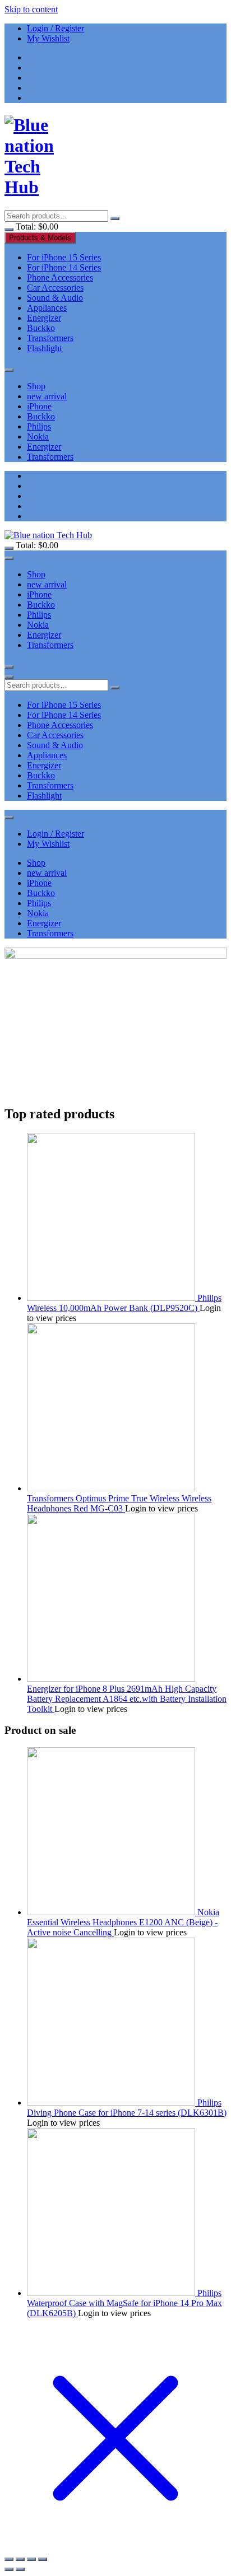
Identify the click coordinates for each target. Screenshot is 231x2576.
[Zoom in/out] (43, 2559)
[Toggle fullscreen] (31, 2559)
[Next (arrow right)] (20, 2569)
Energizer (44, 318)
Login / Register (56, 28)
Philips (39, 426)
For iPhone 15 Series (64, 257)
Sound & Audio (55, 298)
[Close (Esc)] (9, 2559)
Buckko (41, 328)
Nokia (38, 437)
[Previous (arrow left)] (9, 2569)
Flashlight (44, 348)
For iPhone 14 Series (64, 267)
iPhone (39, 406)
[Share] (20, 2559)
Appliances (47, 308)
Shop (36, 386)
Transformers (50, 338)
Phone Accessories (60, 277)
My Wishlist (48, 38)
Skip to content (31, 9)
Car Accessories (55, 288)
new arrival (47, 396)
